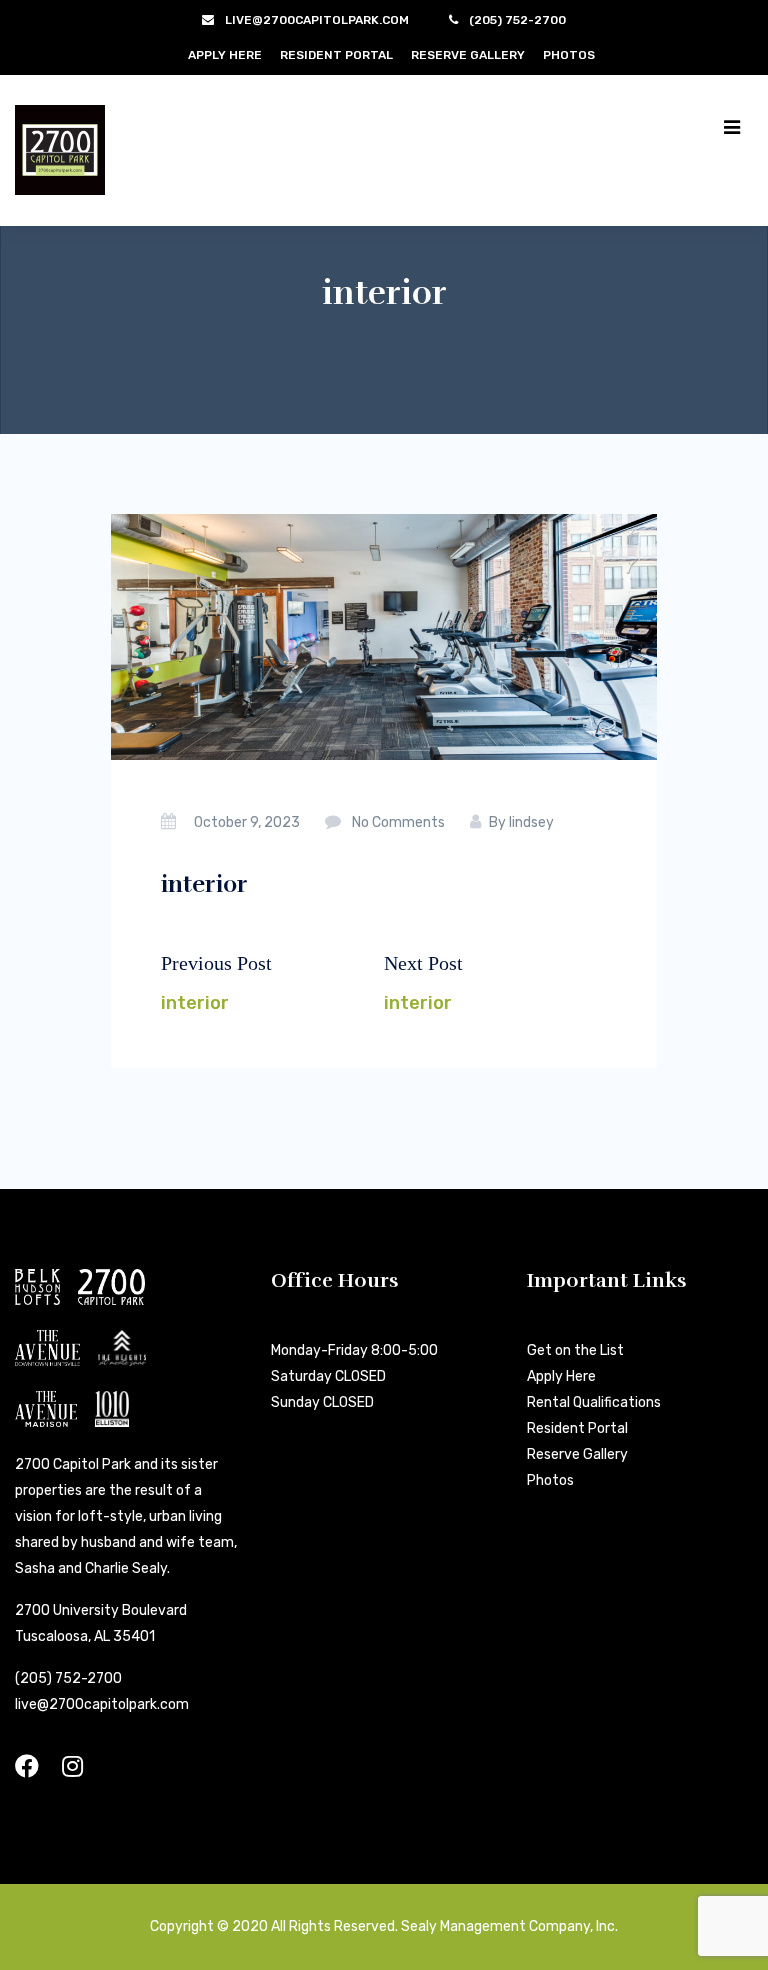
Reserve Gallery (468, 55)
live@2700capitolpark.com (102, 1704)
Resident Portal (336, 55)
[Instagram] (72, 1766)
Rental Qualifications (594, 1402)
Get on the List (575, 1350)
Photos (569, 55)
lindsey (531, 822)
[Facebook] (27, 1766)
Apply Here (225, 55)
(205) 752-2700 (68, 1678)
